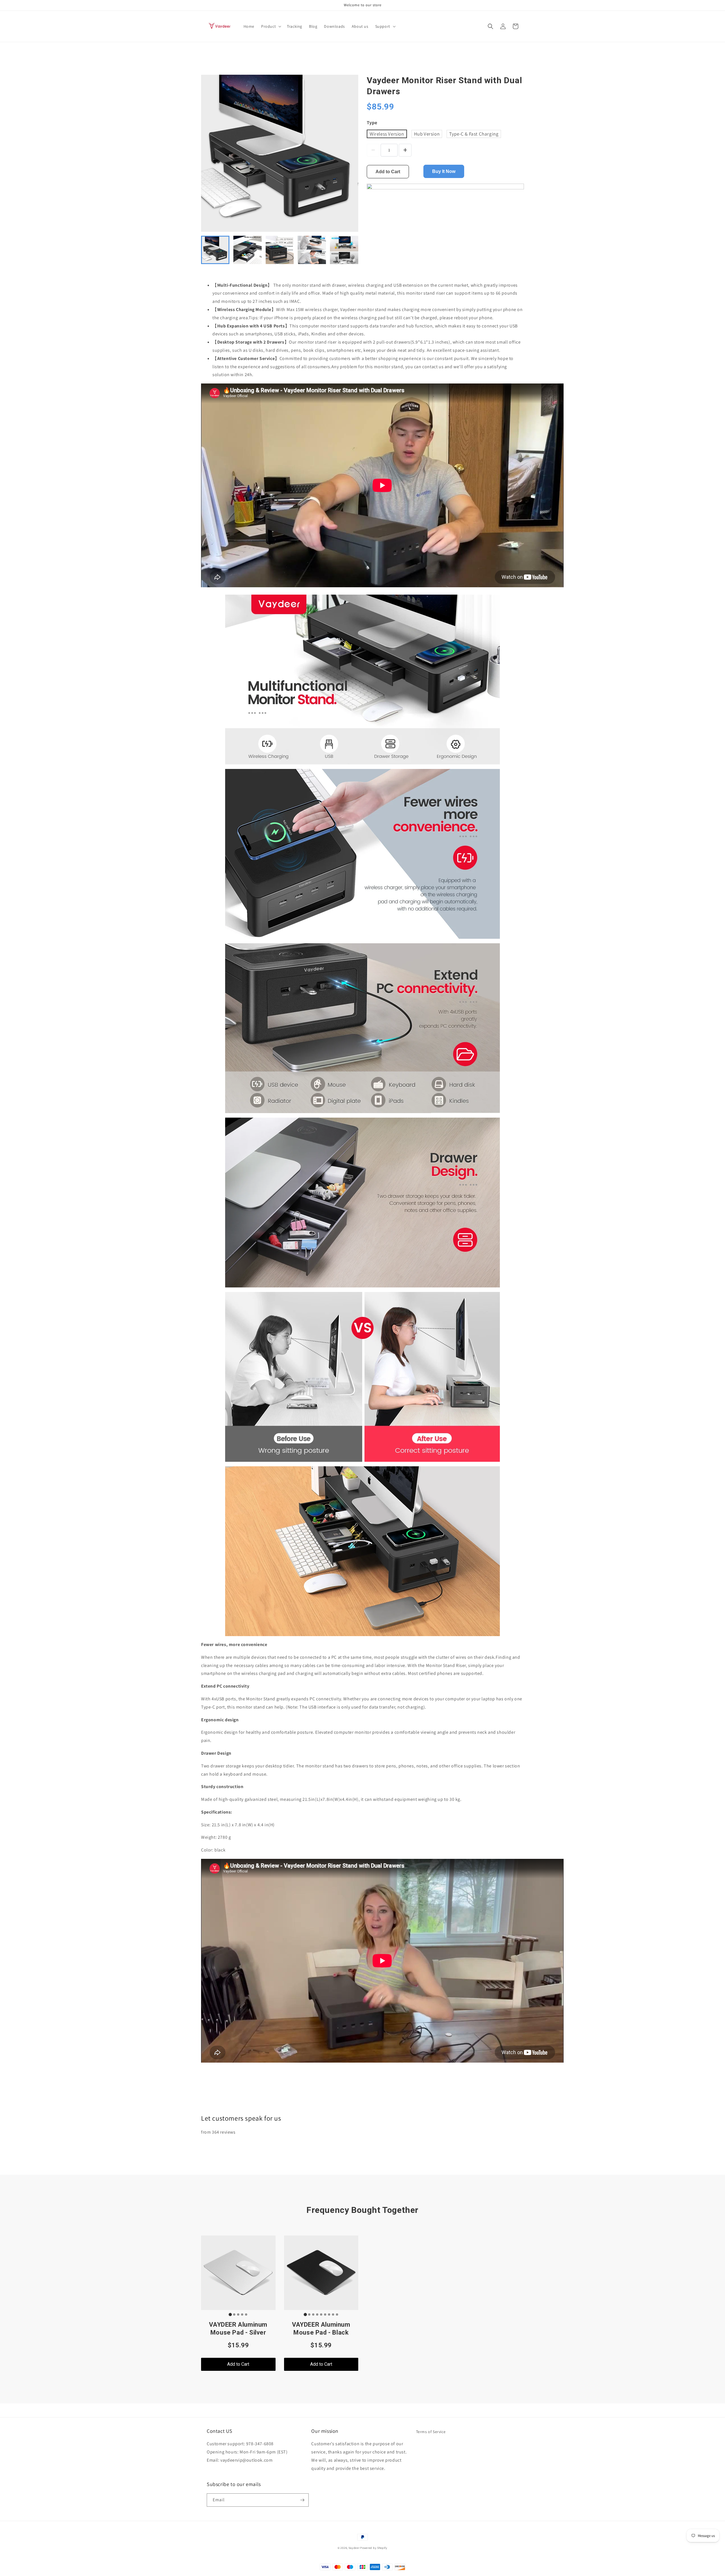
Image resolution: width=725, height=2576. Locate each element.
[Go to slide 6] (325, 2314)
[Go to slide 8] (333, 2314)
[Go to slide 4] (242, 2314)
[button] (271, 26)
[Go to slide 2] (234, 2314)
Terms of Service (431, 2432)
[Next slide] (351, 250)
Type (372, 123)
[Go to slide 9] (337, 2314)
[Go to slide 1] (230, 2314)
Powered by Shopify (374, 2548)
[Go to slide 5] (246, 2314)
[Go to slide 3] (238, 2314)
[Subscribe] (302, 2500)
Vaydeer (354, 2548)
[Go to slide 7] (329, 2314)
